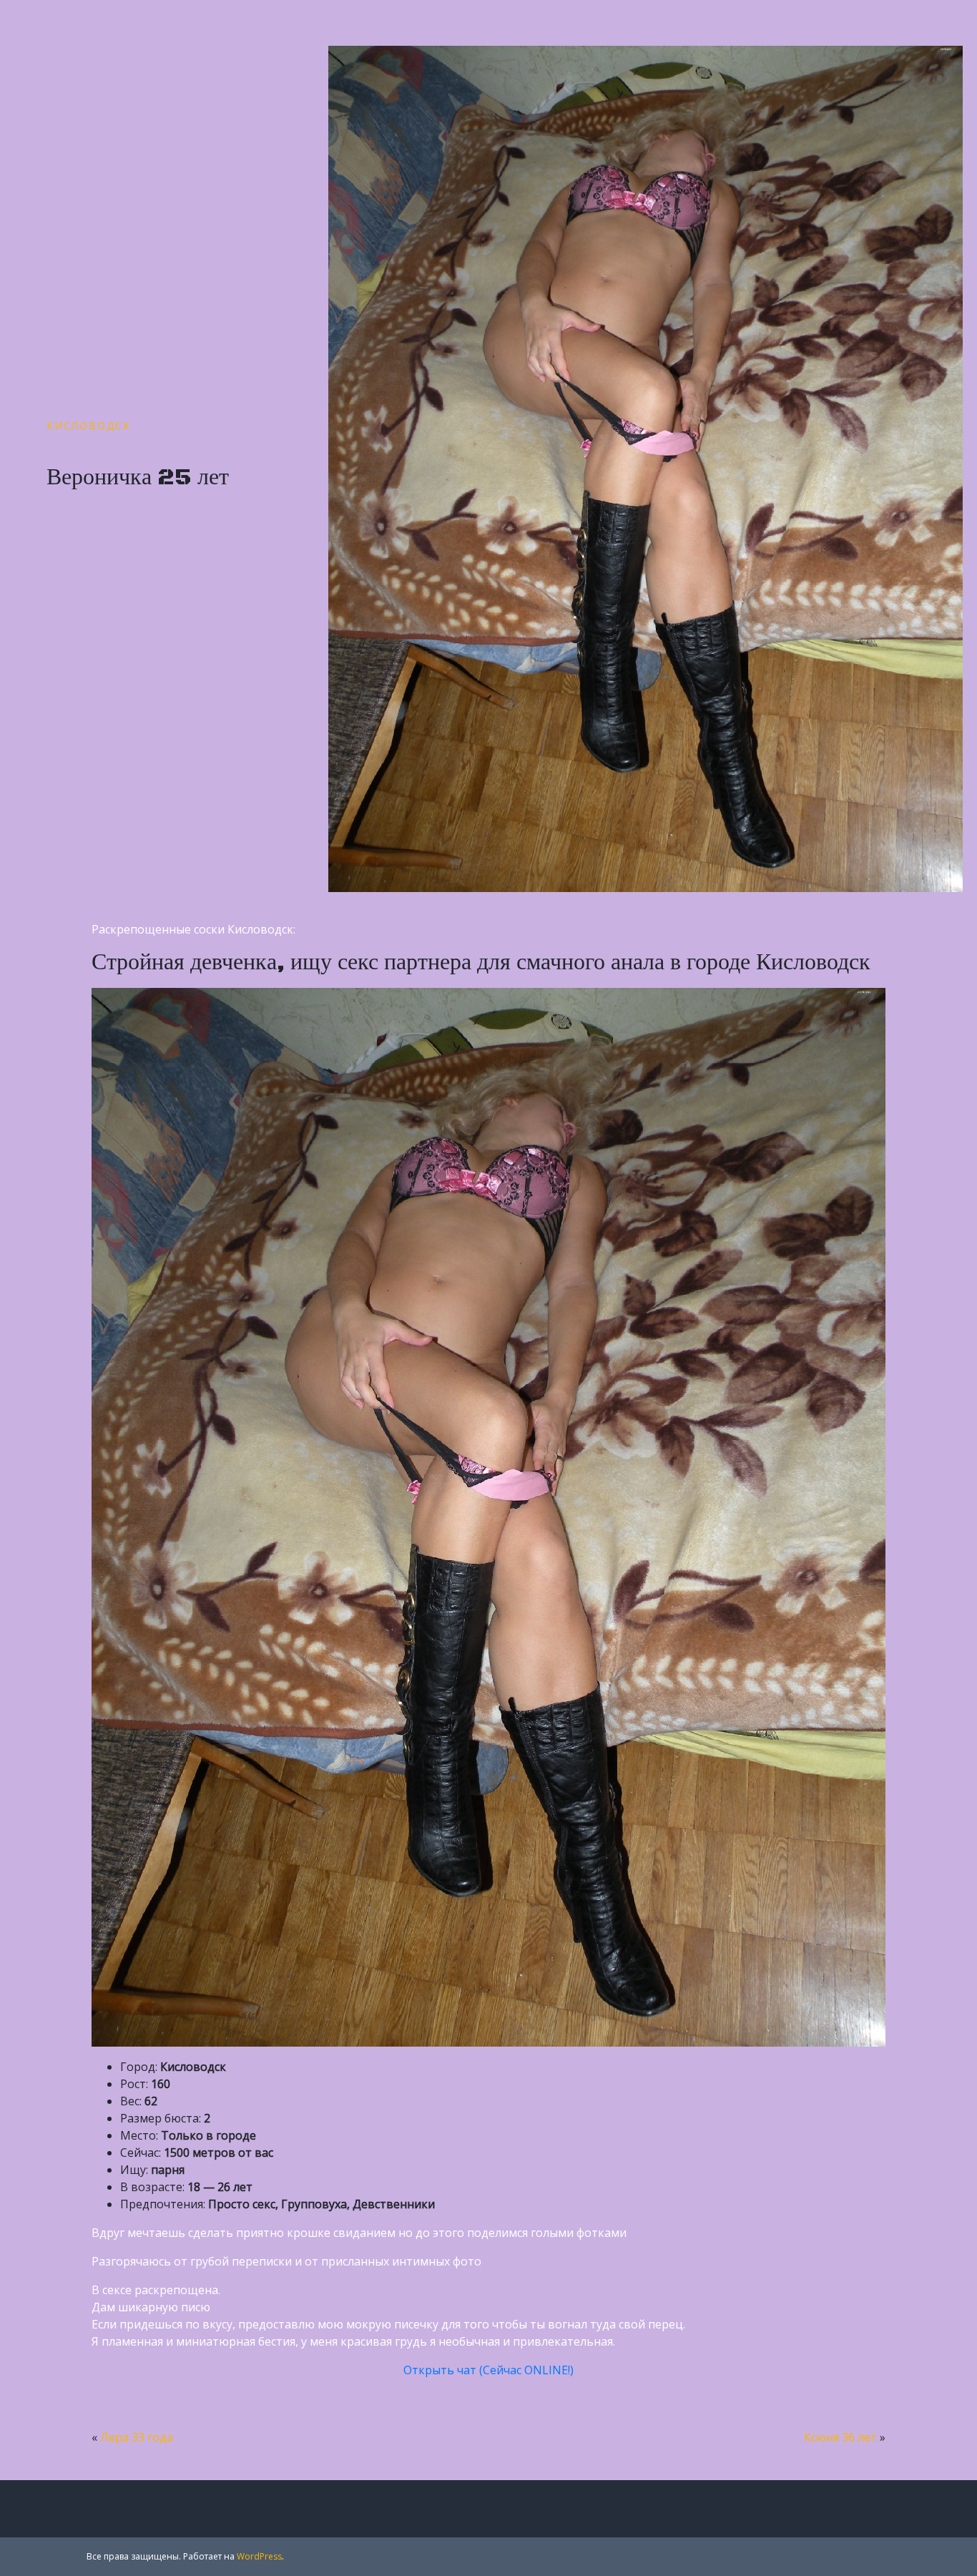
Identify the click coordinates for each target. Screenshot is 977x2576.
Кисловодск (89, 425)
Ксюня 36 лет (840, 2437)
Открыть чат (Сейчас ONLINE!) (488, 2370)
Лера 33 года (137, 2437)
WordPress (259, 2556)
